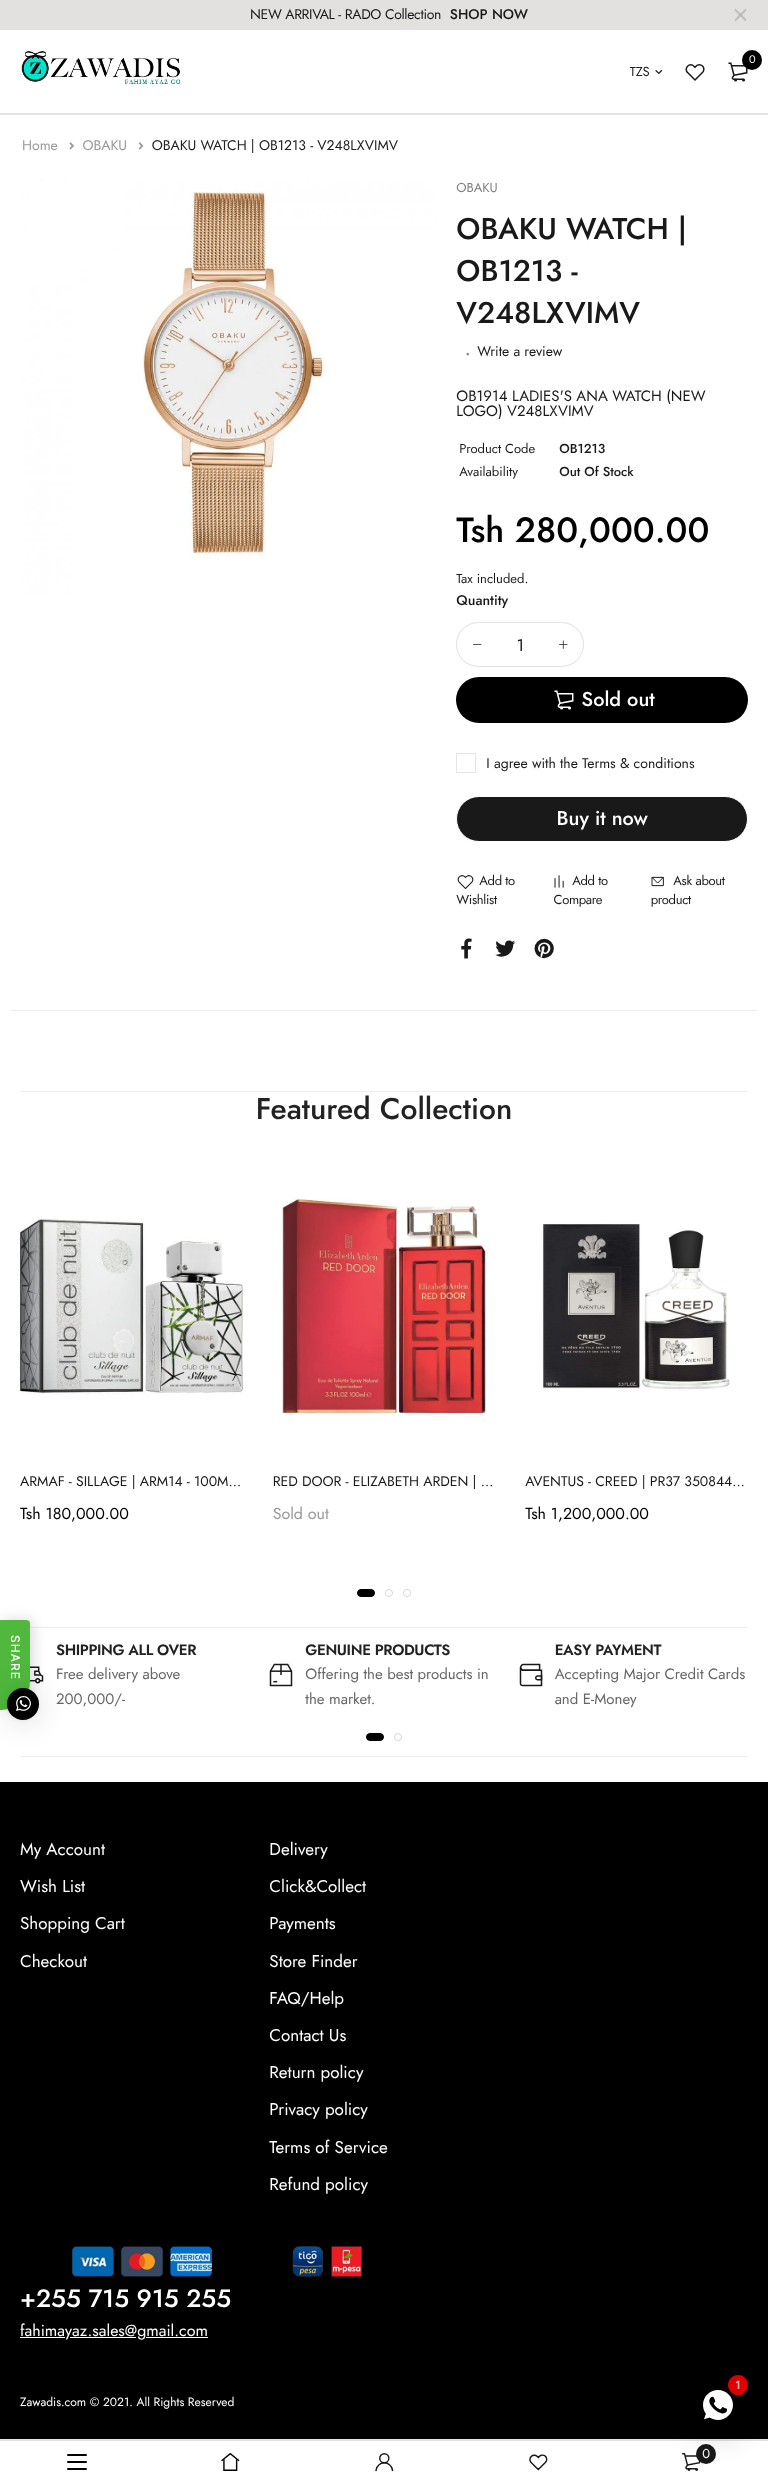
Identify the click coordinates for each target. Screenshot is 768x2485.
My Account (62, 1850)
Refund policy (318, 2185)
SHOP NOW (489, 15)
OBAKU (106, 146)
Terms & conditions (638, 764)
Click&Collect (317, 1887)
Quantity (482, 601)
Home (42, 146)
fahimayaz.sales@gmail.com (114, 2331)
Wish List (52, 1887)
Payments (302, 1925)
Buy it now (602, 818)
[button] (366, 1593)
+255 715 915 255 (125, 2299)
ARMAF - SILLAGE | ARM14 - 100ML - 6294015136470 (183, 1481)
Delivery (298, 1850)
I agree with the (590, 764)
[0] (738, 72)
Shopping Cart (72, 1925)
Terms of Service (328, 2148)
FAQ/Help (306, 1999)
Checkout (53, 1962)
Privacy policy (318, 2111)
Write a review (519, 352)
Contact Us (307, 2036)
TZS (640, 71)
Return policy (316, 2073)
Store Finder (313, 1962)
